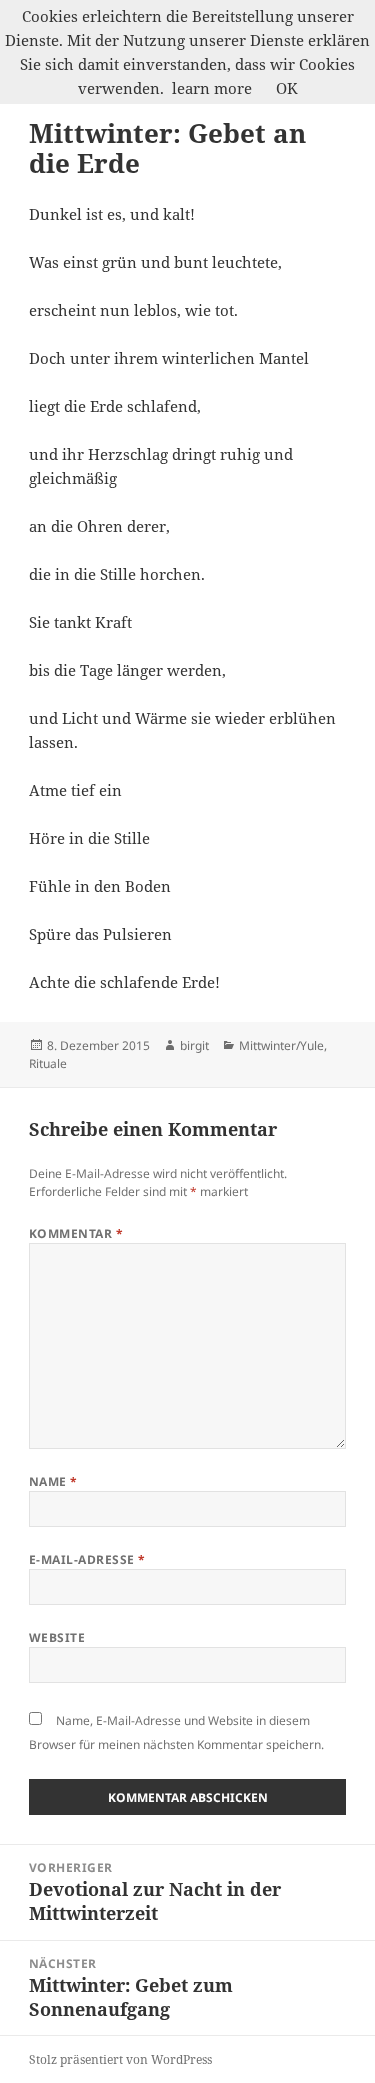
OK (287, 88)
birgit (194, 1045)
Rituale (48, 1063)
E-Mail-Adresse (87, 1559)
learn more (212, 88)
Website (57, 1637)
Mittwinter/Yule (281, 1045)
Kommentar (76, 1233)
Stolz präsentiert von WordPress (120, 2059)
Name (53, 1481)
